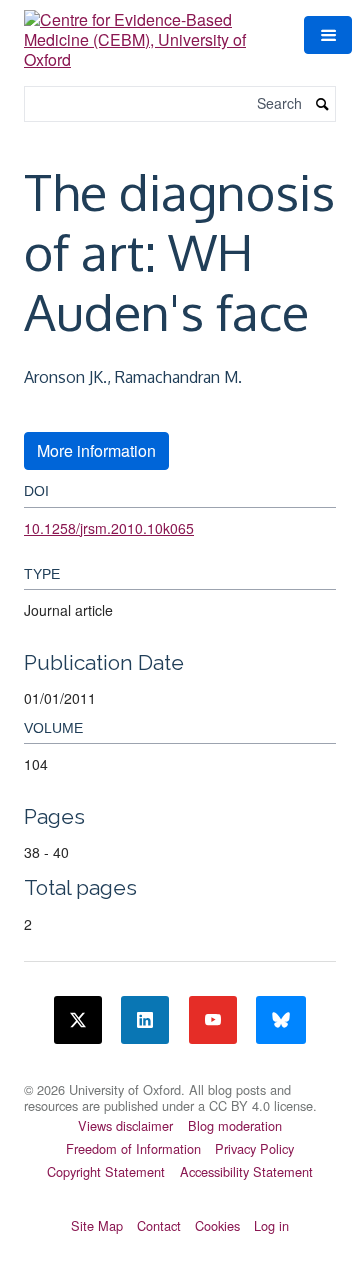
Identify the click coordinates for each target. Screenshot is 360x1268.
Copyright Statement (106, 1171)
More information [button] (96, 450)
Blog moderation (235, 1125)
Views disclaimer (125, 1125)
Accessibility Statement (246, 1171)
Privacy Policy (254, 1148)
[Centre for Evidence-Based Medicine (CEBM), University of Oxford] (152, 32)
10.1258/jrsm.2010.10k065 (109, 528)
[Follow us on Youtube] (213, 1020)
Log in (271, 1225)
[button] (328, 35)
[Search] (323, 104)
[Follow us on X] (78, 1020)
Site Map (97, 1225)
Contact (159, 1225)
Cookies (217, 1225)
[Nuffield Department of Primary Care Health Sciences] (180, 1077)
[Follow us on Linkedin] (145, 1020)
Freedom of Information (133, 1148)
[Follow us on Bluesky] (281, 1020)
